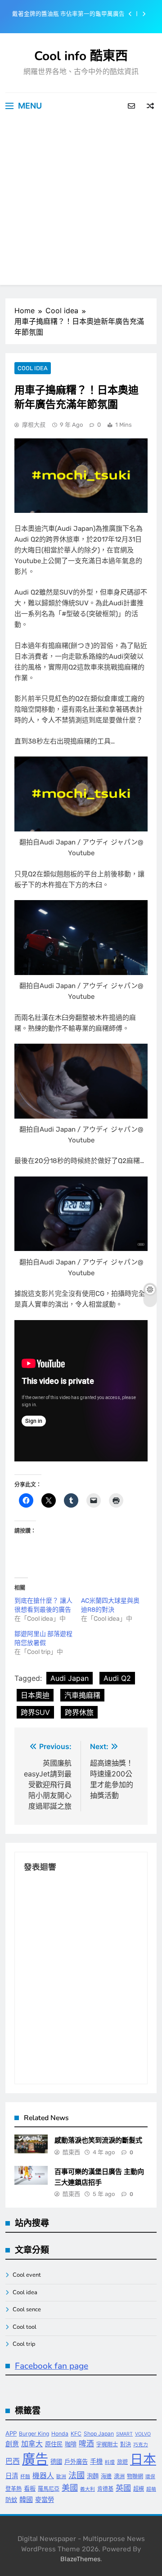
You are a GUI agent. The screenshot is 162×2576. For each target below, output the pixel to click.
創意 (12, 2444)
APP (11, 2433)
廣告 (35, 2459)
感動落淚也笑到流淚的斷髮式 (98, 2140)
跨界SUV (35, 1712)
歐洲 (61, 2477)
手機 (96, 2461)
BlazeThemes (80, 2559)
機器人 (43, 2476)
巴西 (13, 2461)
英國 (123, 2488)
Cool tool (25, 2327)
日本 (143, 2459)
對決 (126, 2444)
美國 (70, 2488)
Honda (60, 2434)
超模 (139, 2489)
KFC (76, 2434)
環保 (150, 2477)
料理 (110, 2462)
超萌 (151, 2489)
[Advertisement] (81, 204)
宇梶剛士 (107, 2444)
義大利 (88, 2489)
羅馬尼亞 (49, 2489)
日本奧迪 (35, 1695)
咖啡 (71, 2444)
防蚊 (11, 2500)
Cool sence (27, 2309)
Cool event (27, 2275)
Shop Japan (99, 2434)
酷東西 (71, 2152)
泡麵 (93, 2476)
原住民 (54, 2444)
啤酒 (86, 2444)
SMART (124, 2434)
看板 (30, 2489)
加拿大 (32, 2444)
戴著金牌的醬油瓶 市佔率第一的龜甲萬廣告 (68, 14)
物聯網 (135, 2476)
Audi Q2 (117, 1678)
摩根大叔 (34, 425)
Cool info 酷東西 (81, 56)
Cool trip (24, 2344)
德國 (56, 2462)
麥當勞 (45, 2499)
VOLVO (143, 2434)
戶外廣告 (76, 2462)
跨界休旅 (79, 1712)
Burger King (34, 2434)
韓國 (26, 2499)
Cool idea (33, 368)
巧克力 (141, 2445)
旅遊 (122, 2462)
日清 (12, 2476)
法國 (76, 2475)
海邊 (106, 2476)
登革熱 (13, 2489)
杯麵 (25, 2477)
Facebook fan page (52, 2366)
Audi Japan (70, 1678)
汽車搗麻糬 (82, 1695)
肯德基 (105, 2489)
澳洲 (119, 2476)
